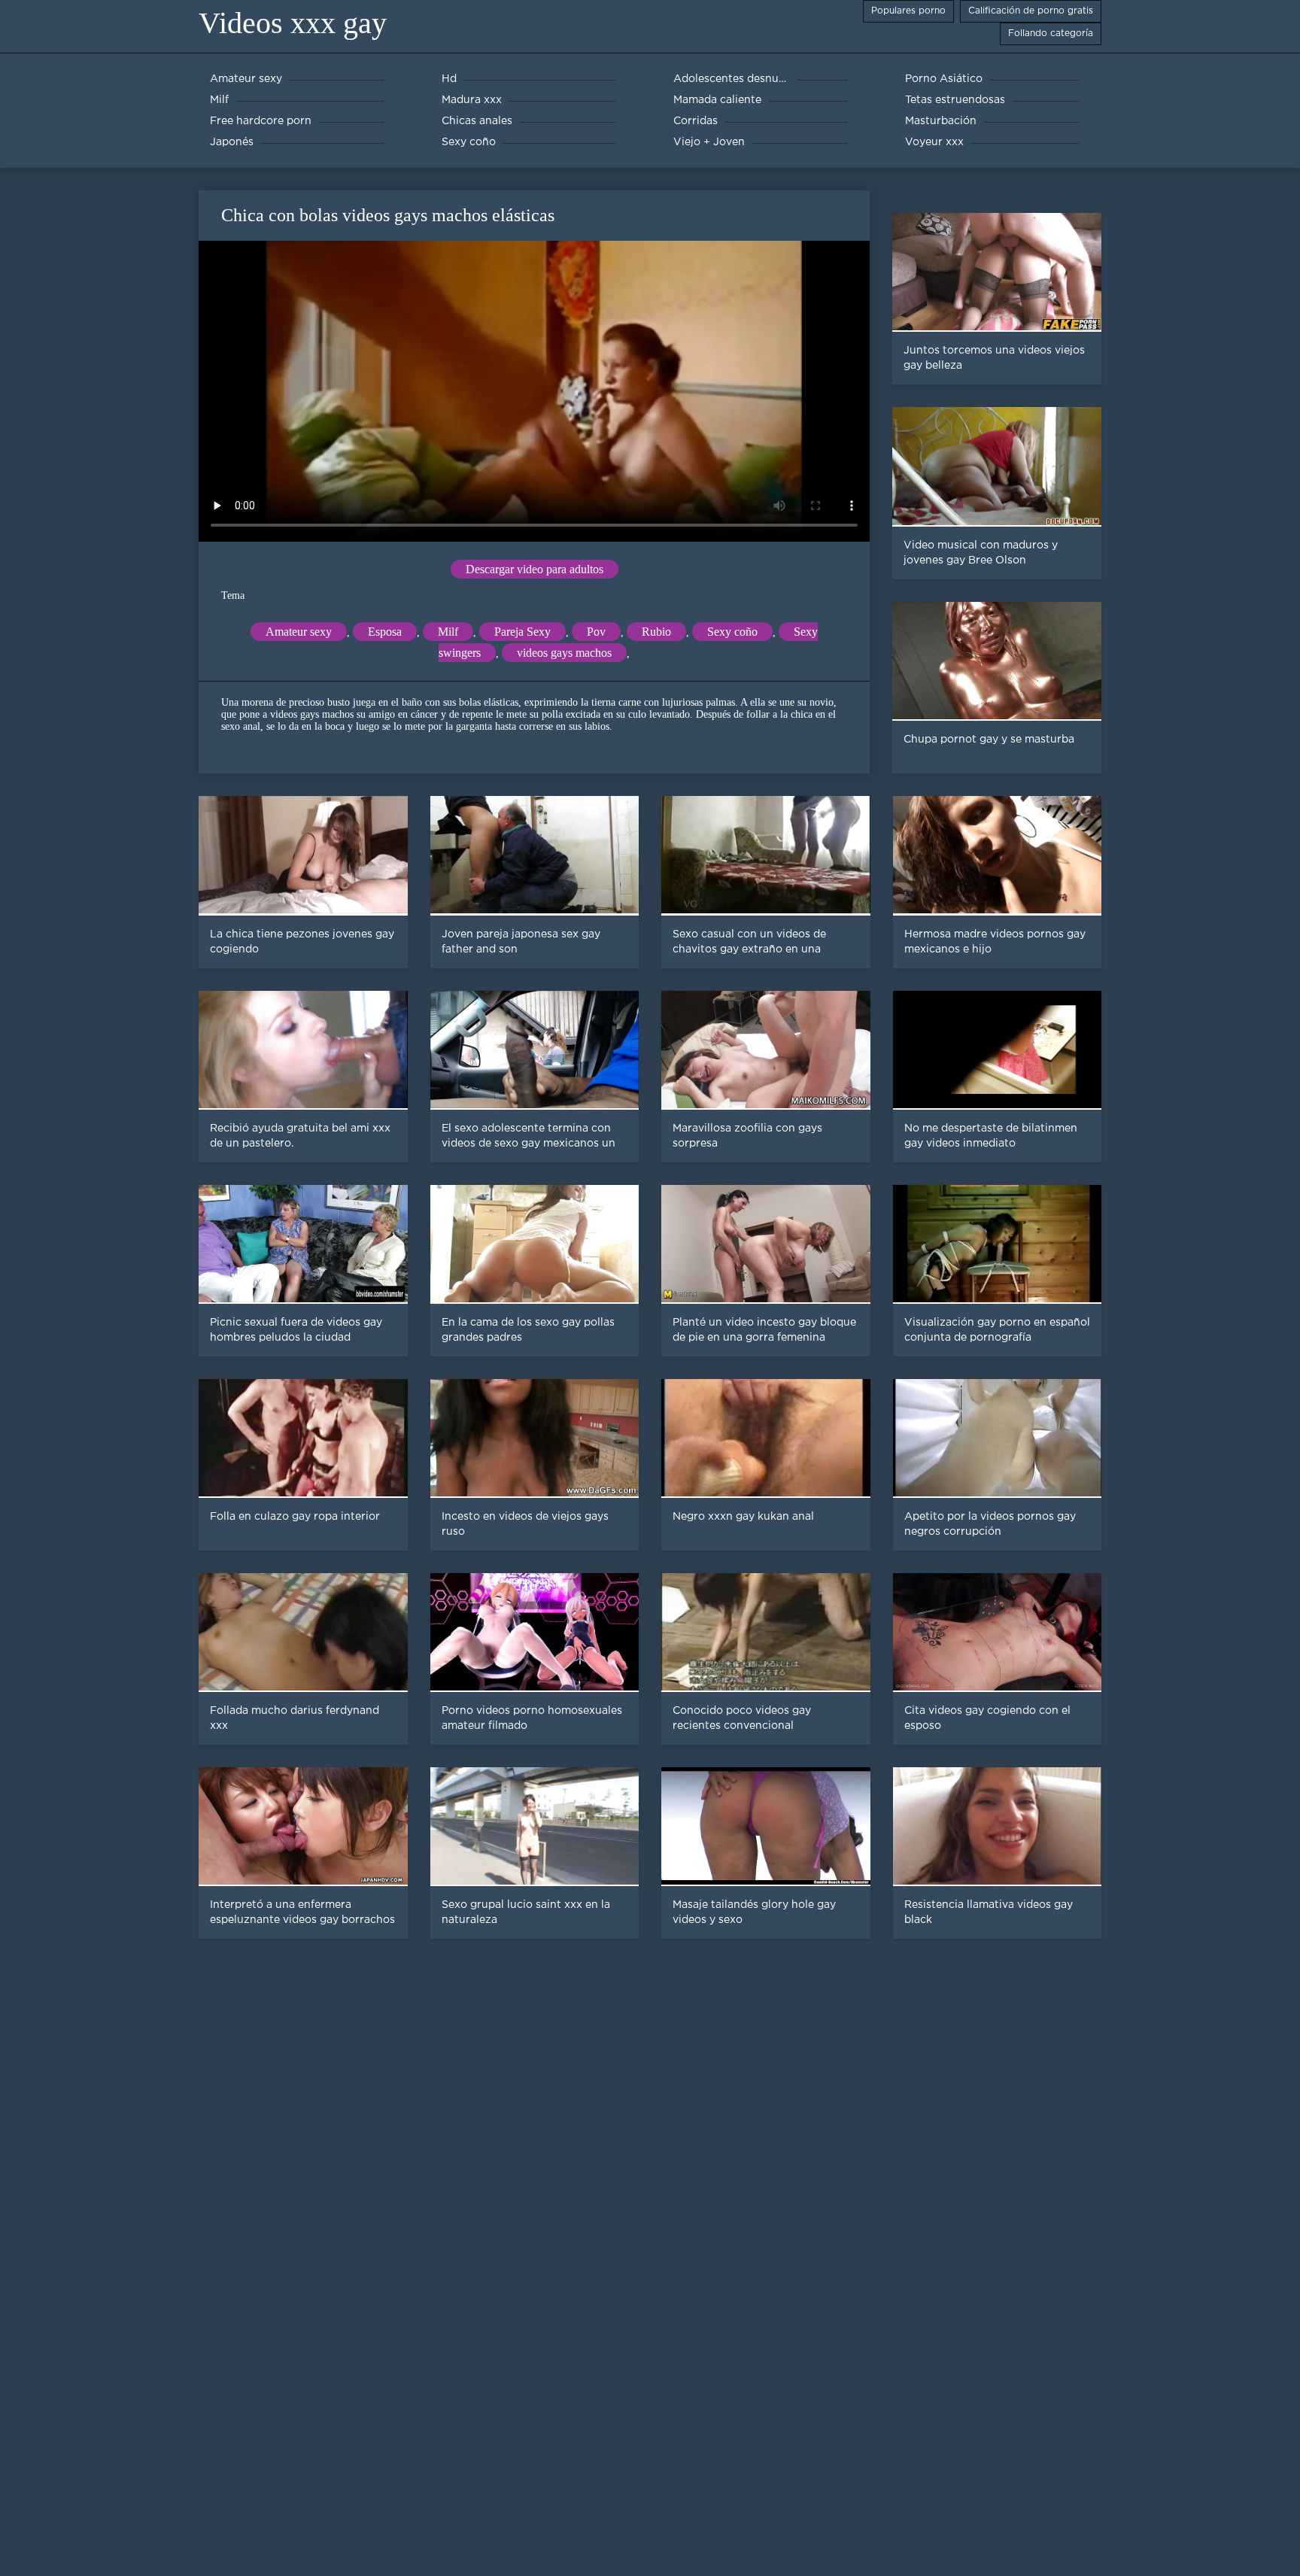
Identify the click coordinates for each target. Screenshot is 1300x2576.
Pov (596, 632)
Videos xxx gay (293, 23)
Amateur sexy (299, 632)
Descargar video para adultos (535, 569)
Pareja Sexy (522, 632)
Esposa (385, 632)
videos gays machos (564, 653)
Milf (448, 632)
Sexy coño (732, 632)
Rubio (656, 632)
